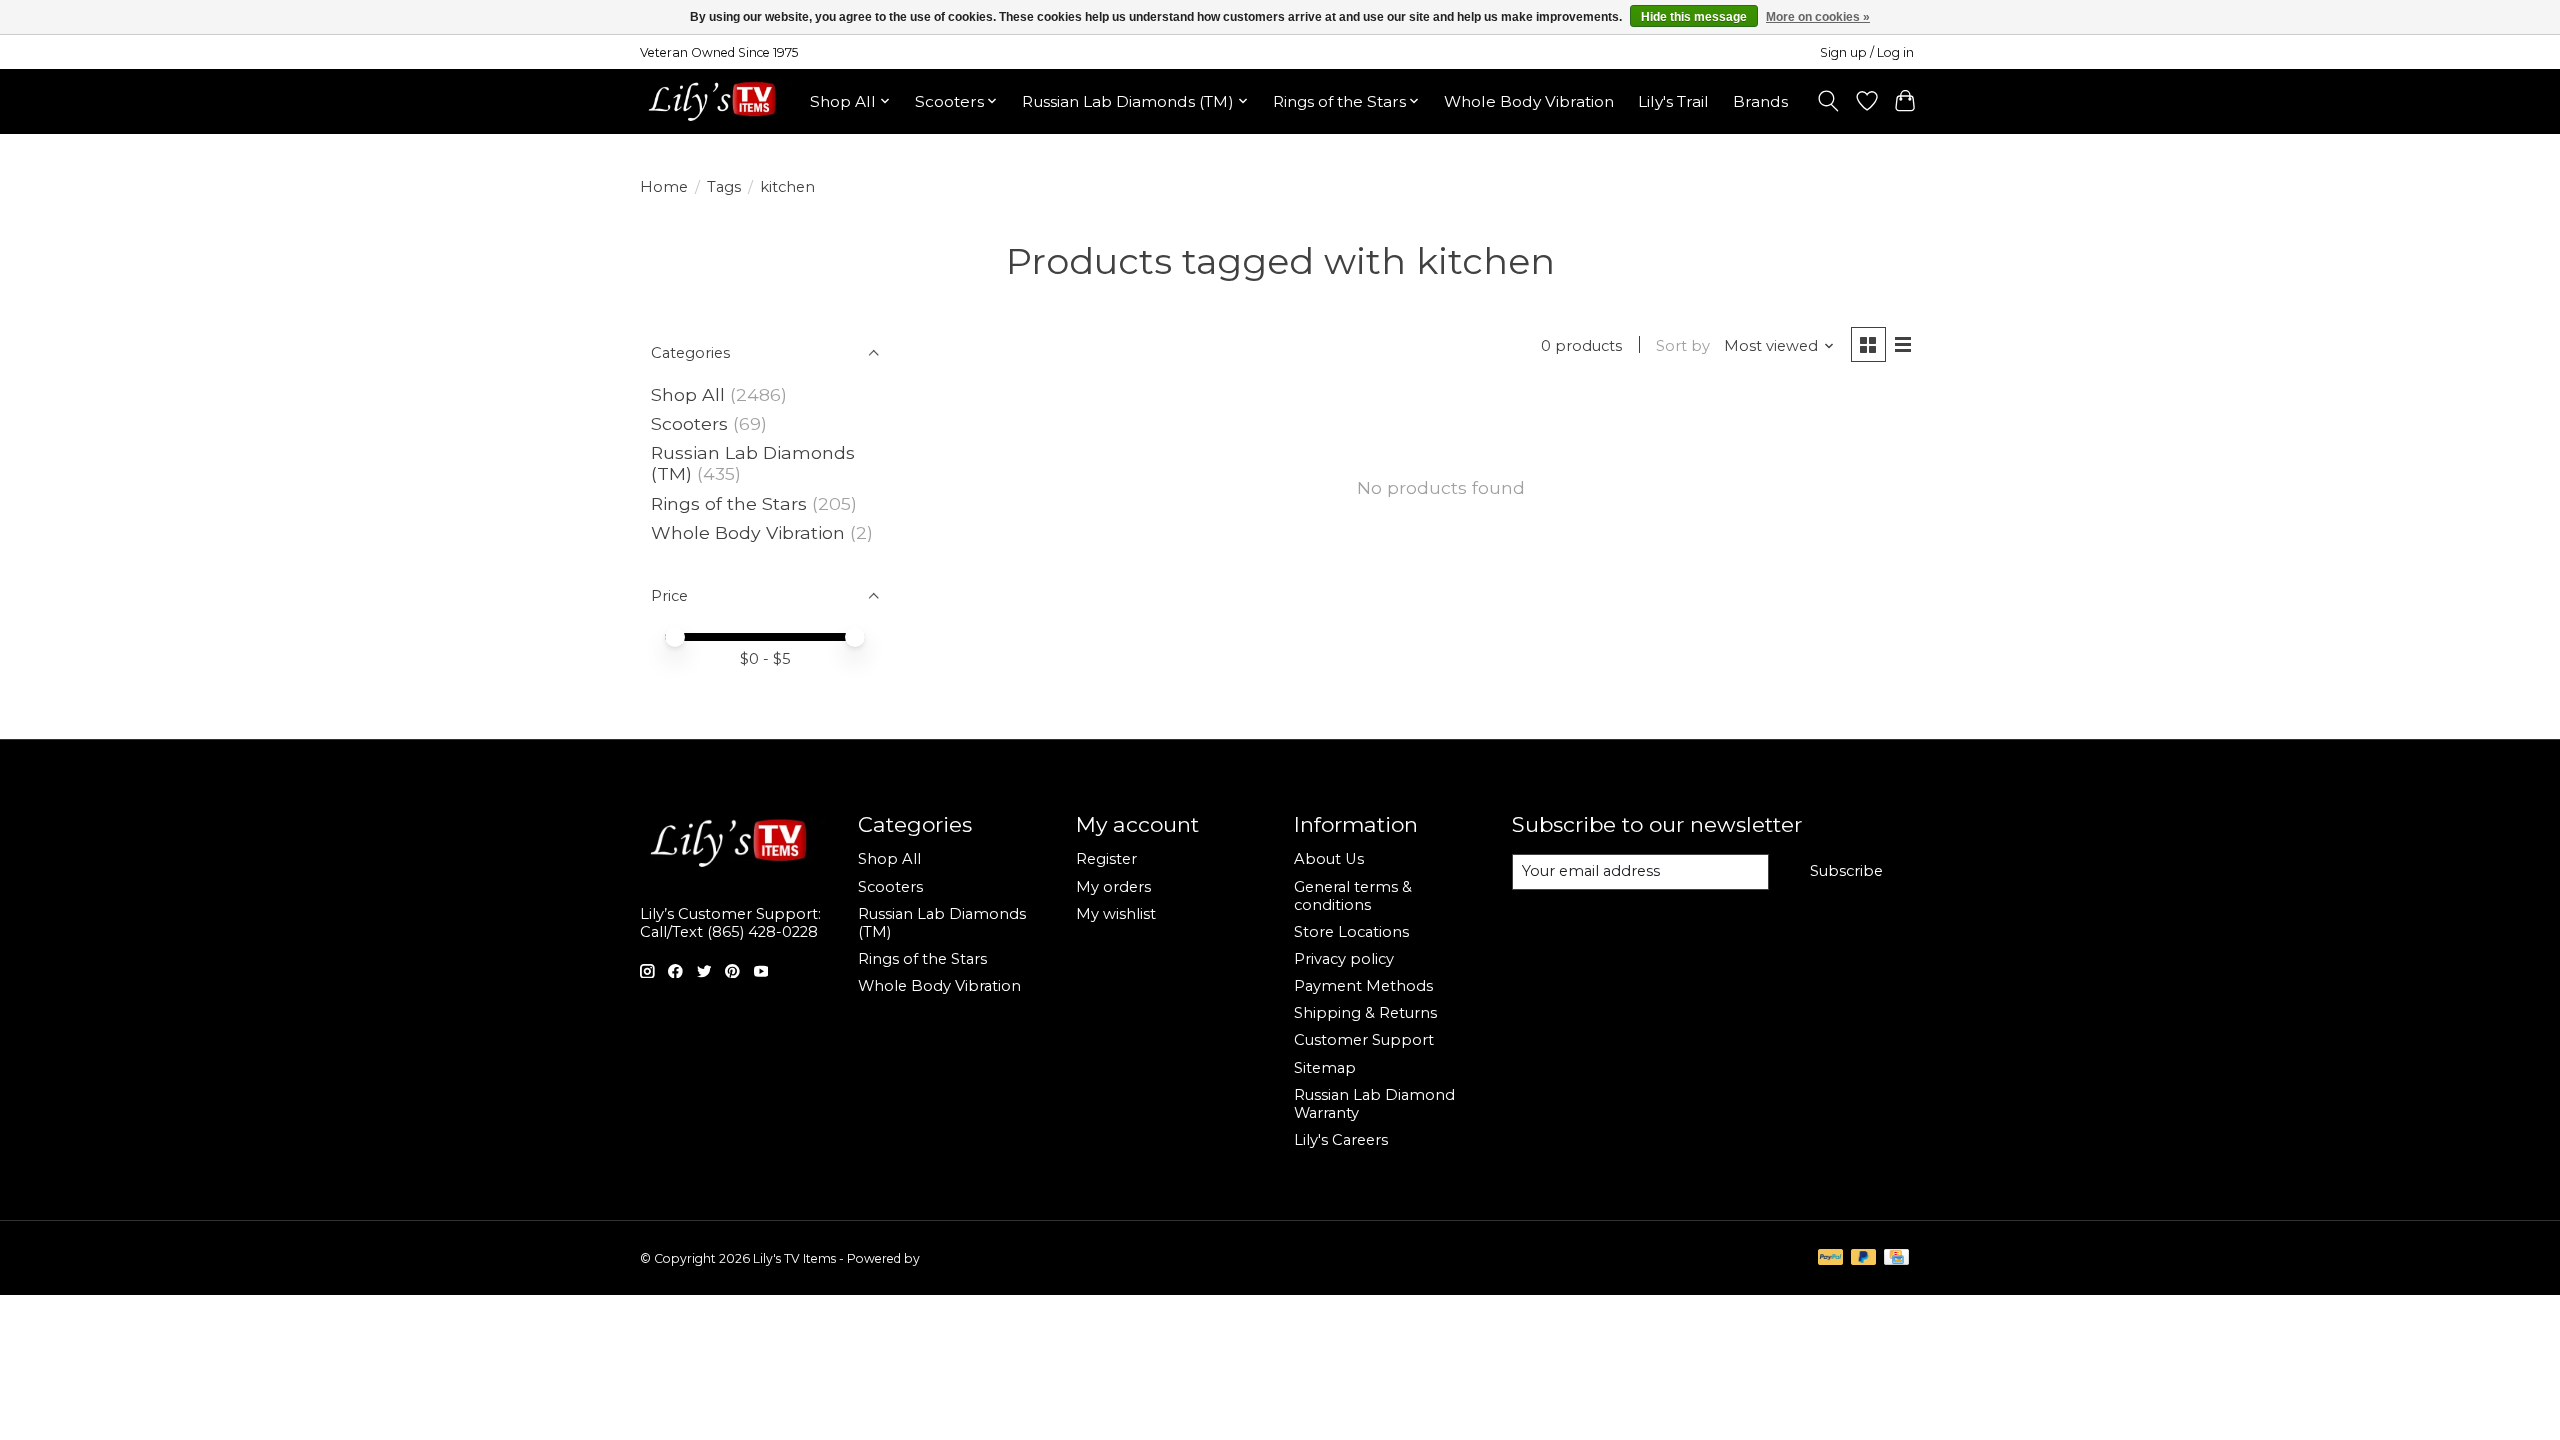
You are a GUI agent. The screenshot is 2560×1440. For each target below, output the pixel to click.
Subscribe (1846, 871)
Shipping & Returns (1365, 1013)
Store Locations (1351, 932)
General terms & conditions (1353, 896)
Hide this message (1694, 17)
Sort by (1683, 346)
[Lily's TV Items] (717, 101)
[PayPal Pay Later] (1864, 1258)
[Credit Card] (1896, 1258)
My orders (1113, 887)
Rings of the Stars (729, 503)
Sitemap (1325, 1068)
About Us (1329, 859)
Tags (724, 187)
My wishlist (1116, 914)
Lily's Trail (1673, 101)
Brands (1760, 101)
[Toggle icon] (1828, 101)
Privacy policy (1344, 959)
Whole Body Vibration (1529, 101)
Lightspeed (956, 1258)
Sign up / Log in (1867, 52)
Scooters (689, 423)
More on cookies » (1818, 17)
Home (664, 187)
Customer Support (1364, 1040)
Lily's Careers (1341, 1140)
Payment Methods (1363, 986)
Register (1106, 859)
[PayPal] (1831, 1258)
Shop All (688, 394)
